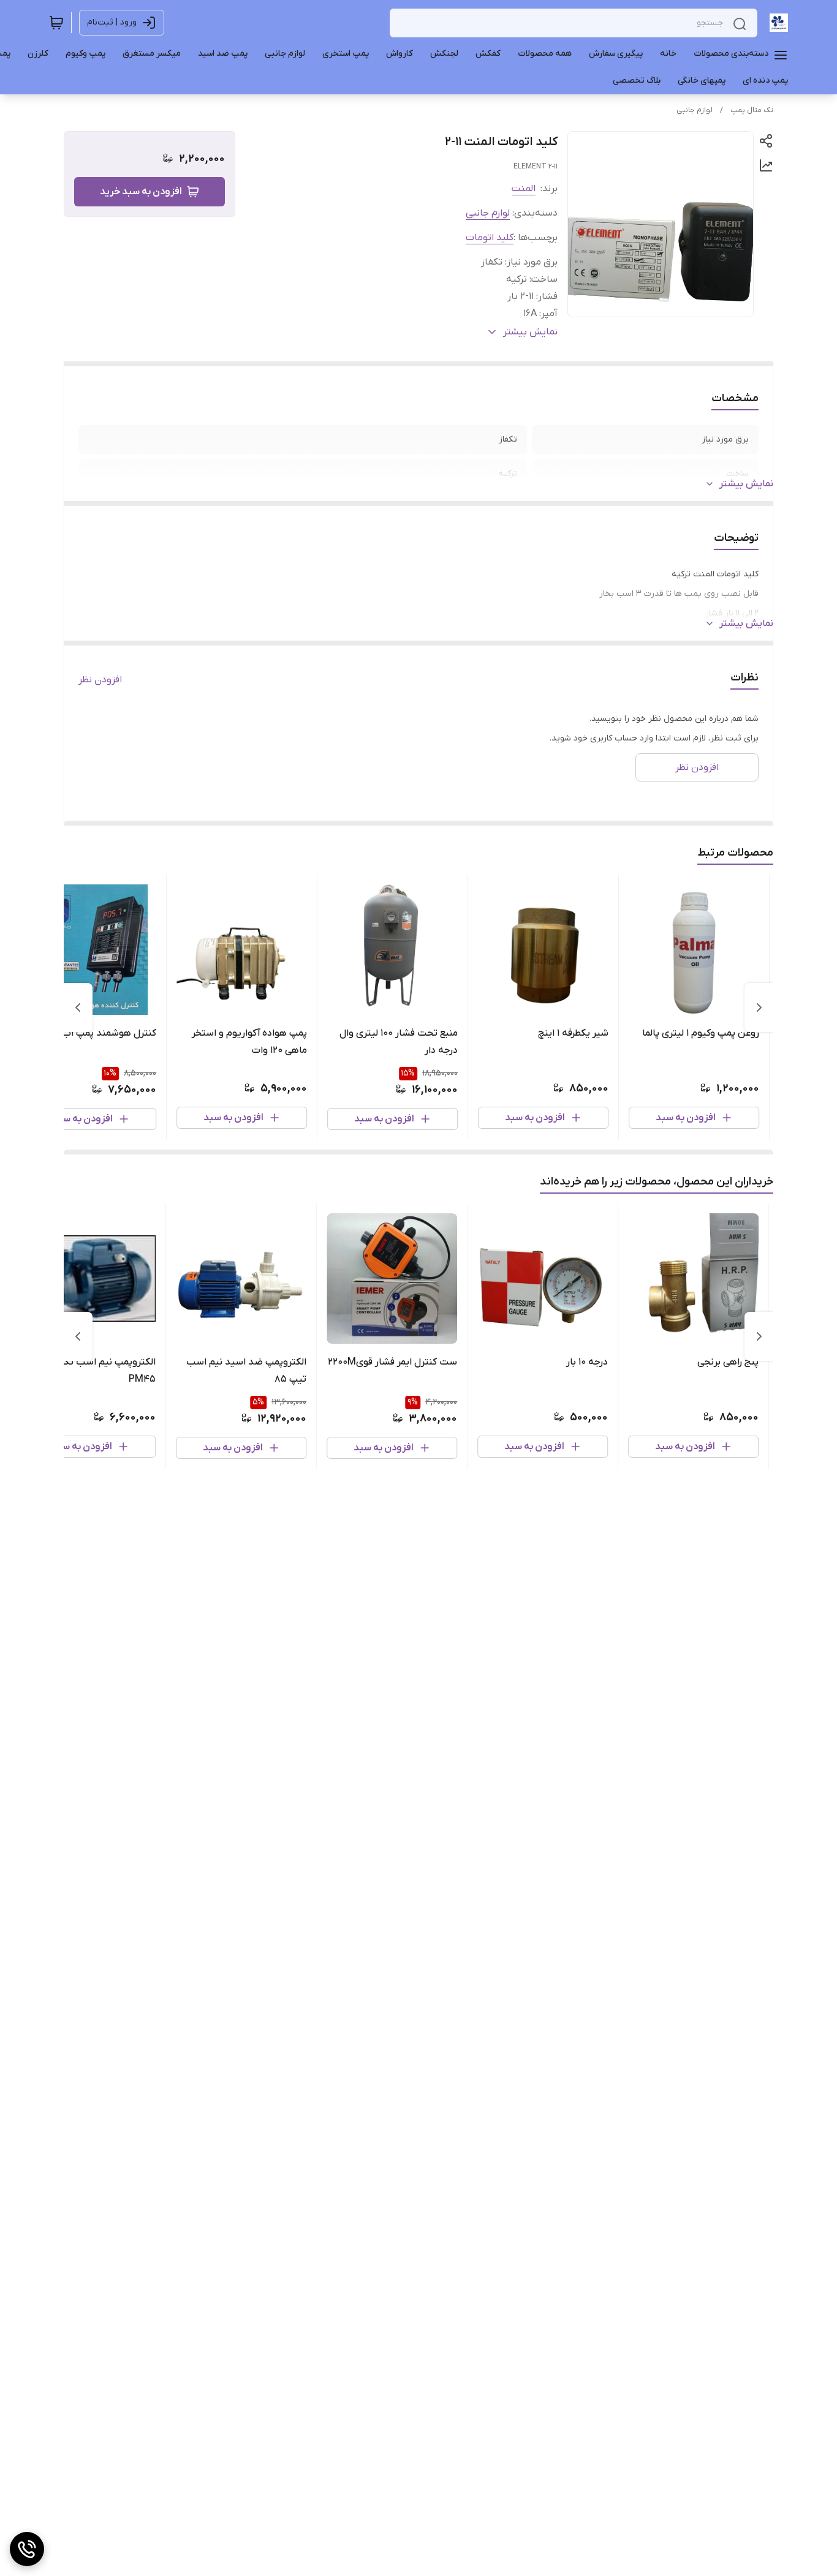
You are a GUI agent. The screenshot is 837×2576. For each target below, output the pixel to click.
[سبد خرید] (56, 23)
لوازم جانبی (695, 110)
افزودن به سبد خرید (141, 192)
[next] (78, 1007)
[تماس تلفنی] (27, 2549)
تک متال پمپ (752, 110)
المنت (524, 189)
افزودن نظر (100, 680)
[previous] (759, 1007)
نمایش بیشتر (746, 484)
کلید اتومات (490, 238)
